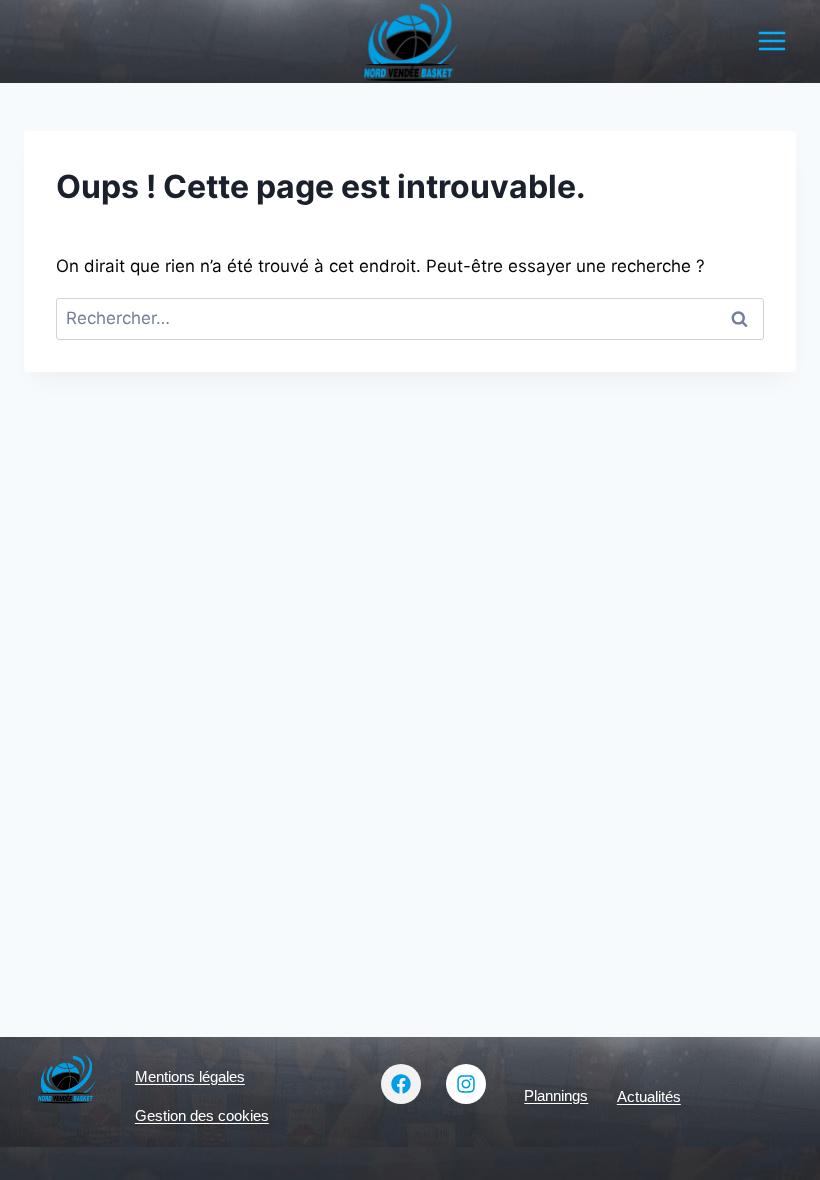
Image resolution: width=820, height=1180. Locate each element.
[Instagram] (466, 1084)
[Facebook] (401, 1084)
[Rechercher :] (410, 318)
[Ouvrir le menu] (771, 41)
